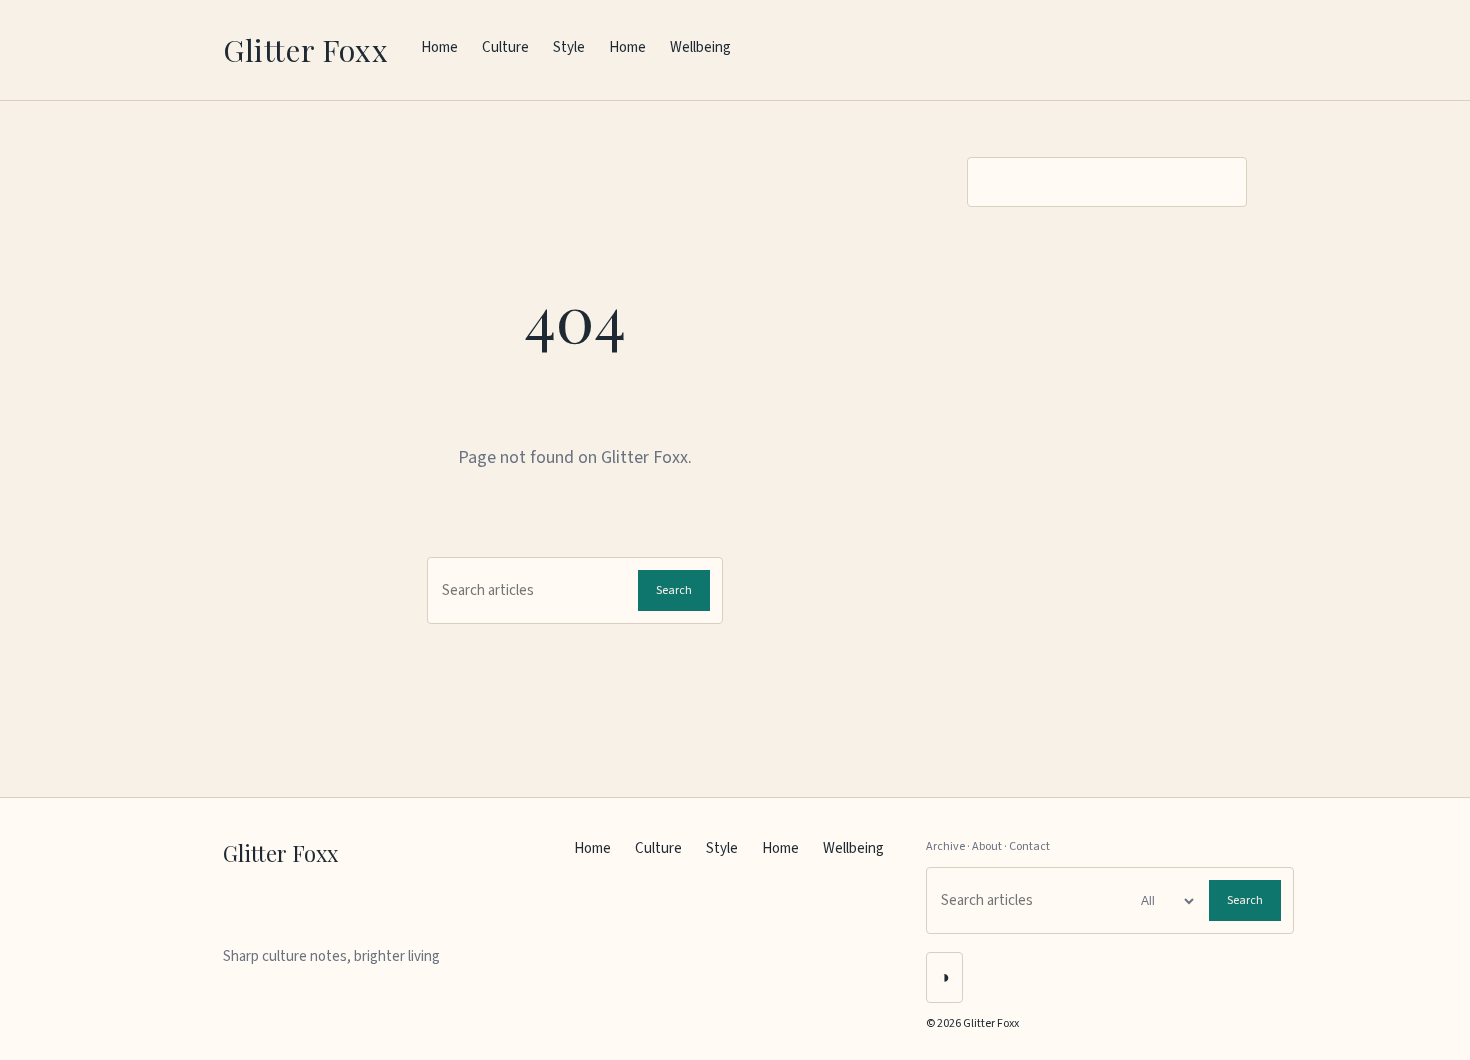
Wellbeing (700, 47)
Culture (505, 47)
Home (439, 47)
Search (674, 590)
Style (569, 47)
